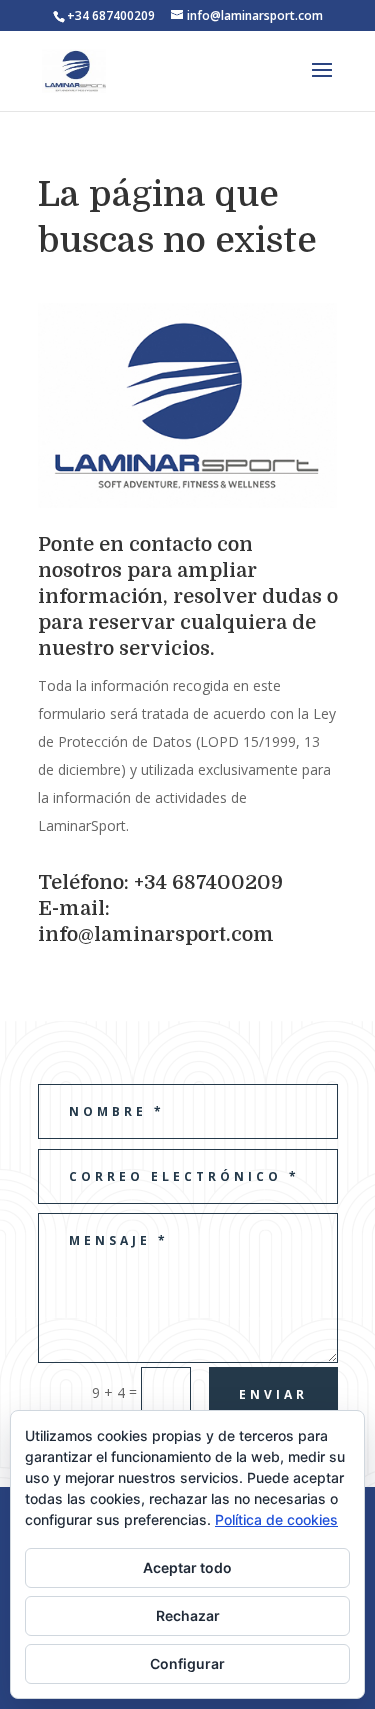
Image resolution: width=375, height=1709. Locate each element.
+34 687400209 (111, 15)
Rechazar (188, 1615)
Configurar (187, 1663)
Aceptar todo (187, 1567)
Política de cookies (276, 1519)
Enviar (273, 1394)
